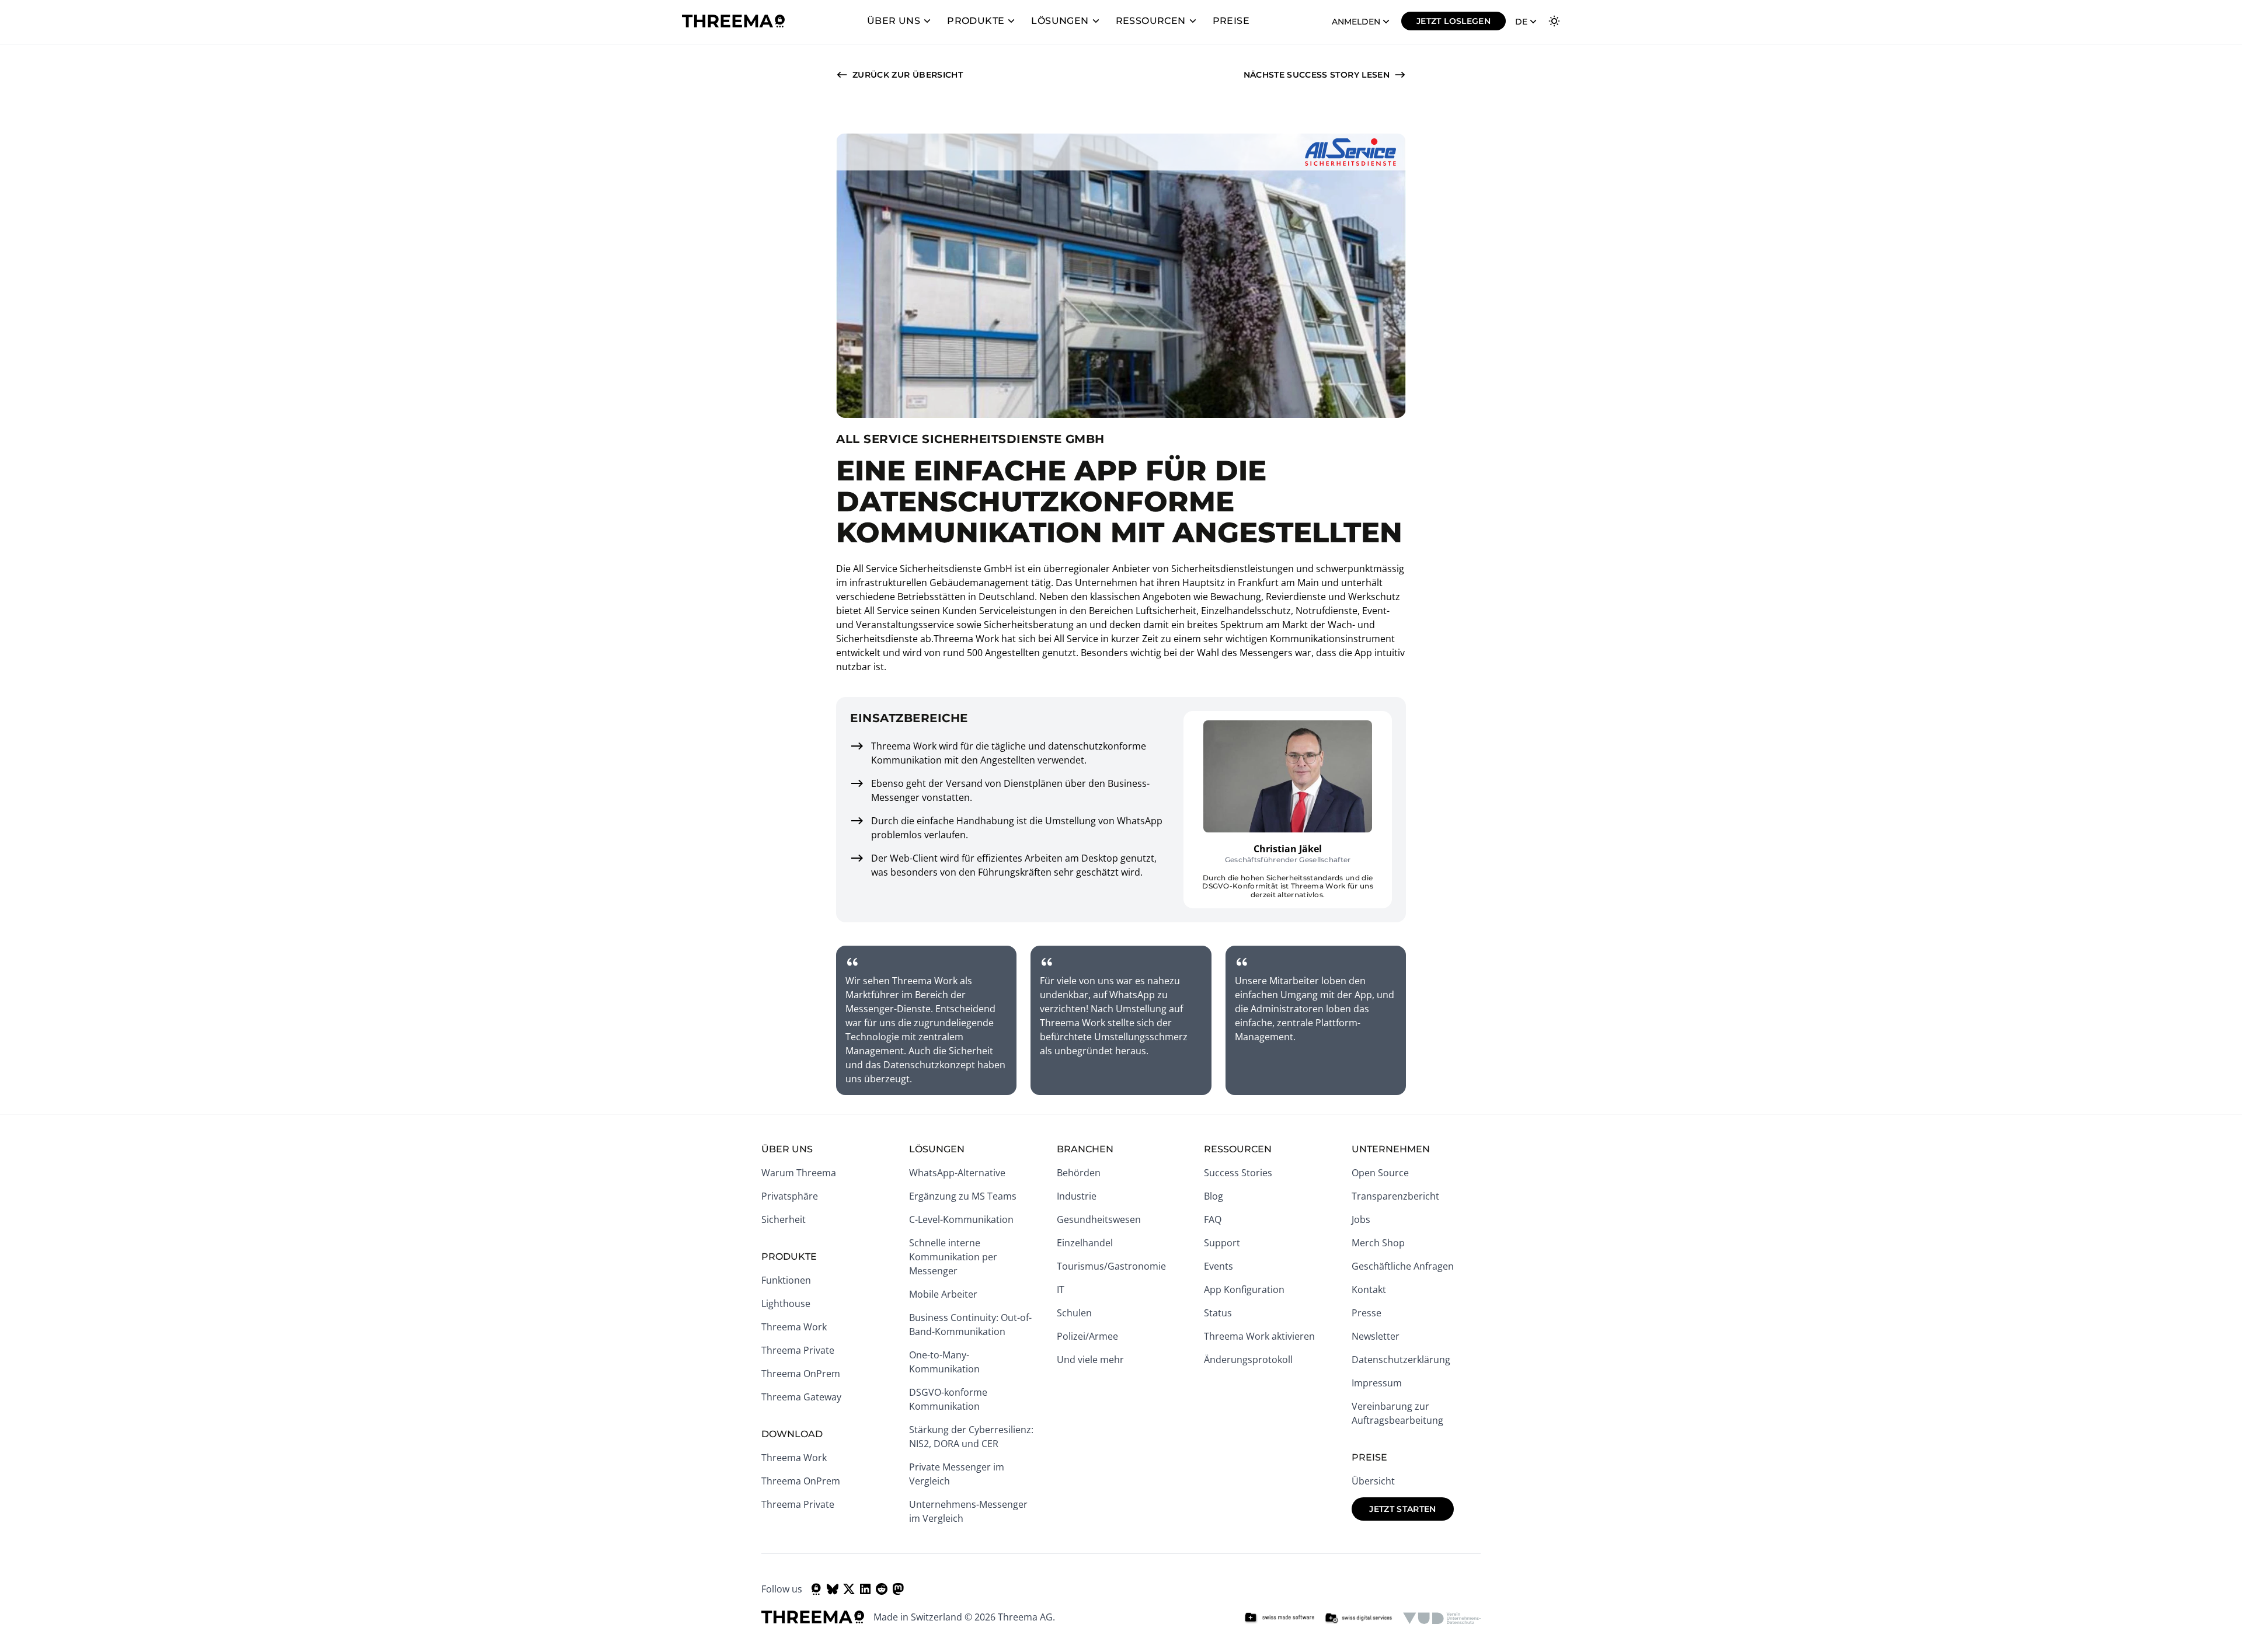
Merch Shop (1378, 1243)
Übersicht (1373, 1481)
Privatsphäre (790, 1196)
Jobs (1361, 1219)
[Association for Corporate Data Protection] (1442, 1618)
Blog (1214, 1196)
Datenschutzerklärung (1401, 1360)
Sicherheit (784, 1219)
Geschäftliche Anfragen (1403, 1266)
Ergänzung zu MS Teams (963, 1196)
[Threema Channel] (816, 1589)
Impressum (1377, 1383)
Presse (1367, 1313)
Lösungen (1060, 21)
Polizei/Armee (1087, 1336)
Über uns (894, 21)
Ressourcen (1151, 21)
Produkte (976, 21)
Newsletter (1376, 1336)
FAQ (1213, 1219)
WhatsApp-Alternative (957, 1173)
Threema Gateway (801, 1397)
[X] (849, 1589)
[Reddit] (882, 1589)
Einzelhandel (1085, 1243)
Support (1222, 1243)
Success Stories (1238, 1173)
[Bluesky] (833, 1589)
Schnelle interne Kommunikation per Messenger (953, 1257)
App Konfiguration (1244, 1289)
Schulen (1074, 1313)
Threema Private (798, 1350)
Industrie (1077, 1196)
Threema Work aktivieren (1259, 1336)
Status (1218, 1313)
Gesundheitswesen (1099, 1219)
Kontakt (1369, 1289)
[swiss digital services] (1359, 1618)
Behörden (1079, 1173)
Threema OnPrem (801, 1374)
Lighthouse (786, 1304)
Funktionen (786, 1280)
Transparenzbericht (1395, 1196)
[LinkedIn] (865, 1589)
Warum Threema (799, 1173)
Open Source (1380, 1173)
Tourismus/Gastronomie (1111, 1266)
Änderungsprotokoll (1248, 1360)
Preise (1231, 21)
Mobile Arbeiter (943, 1294)
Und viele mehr (1090, 1360)
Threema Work (794, 1327)
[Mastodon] (898, 1589)
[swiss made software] (1279, 1618)
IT (1061, 1289)
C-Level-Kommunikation (961, 1219)
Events (1219, 1266)
